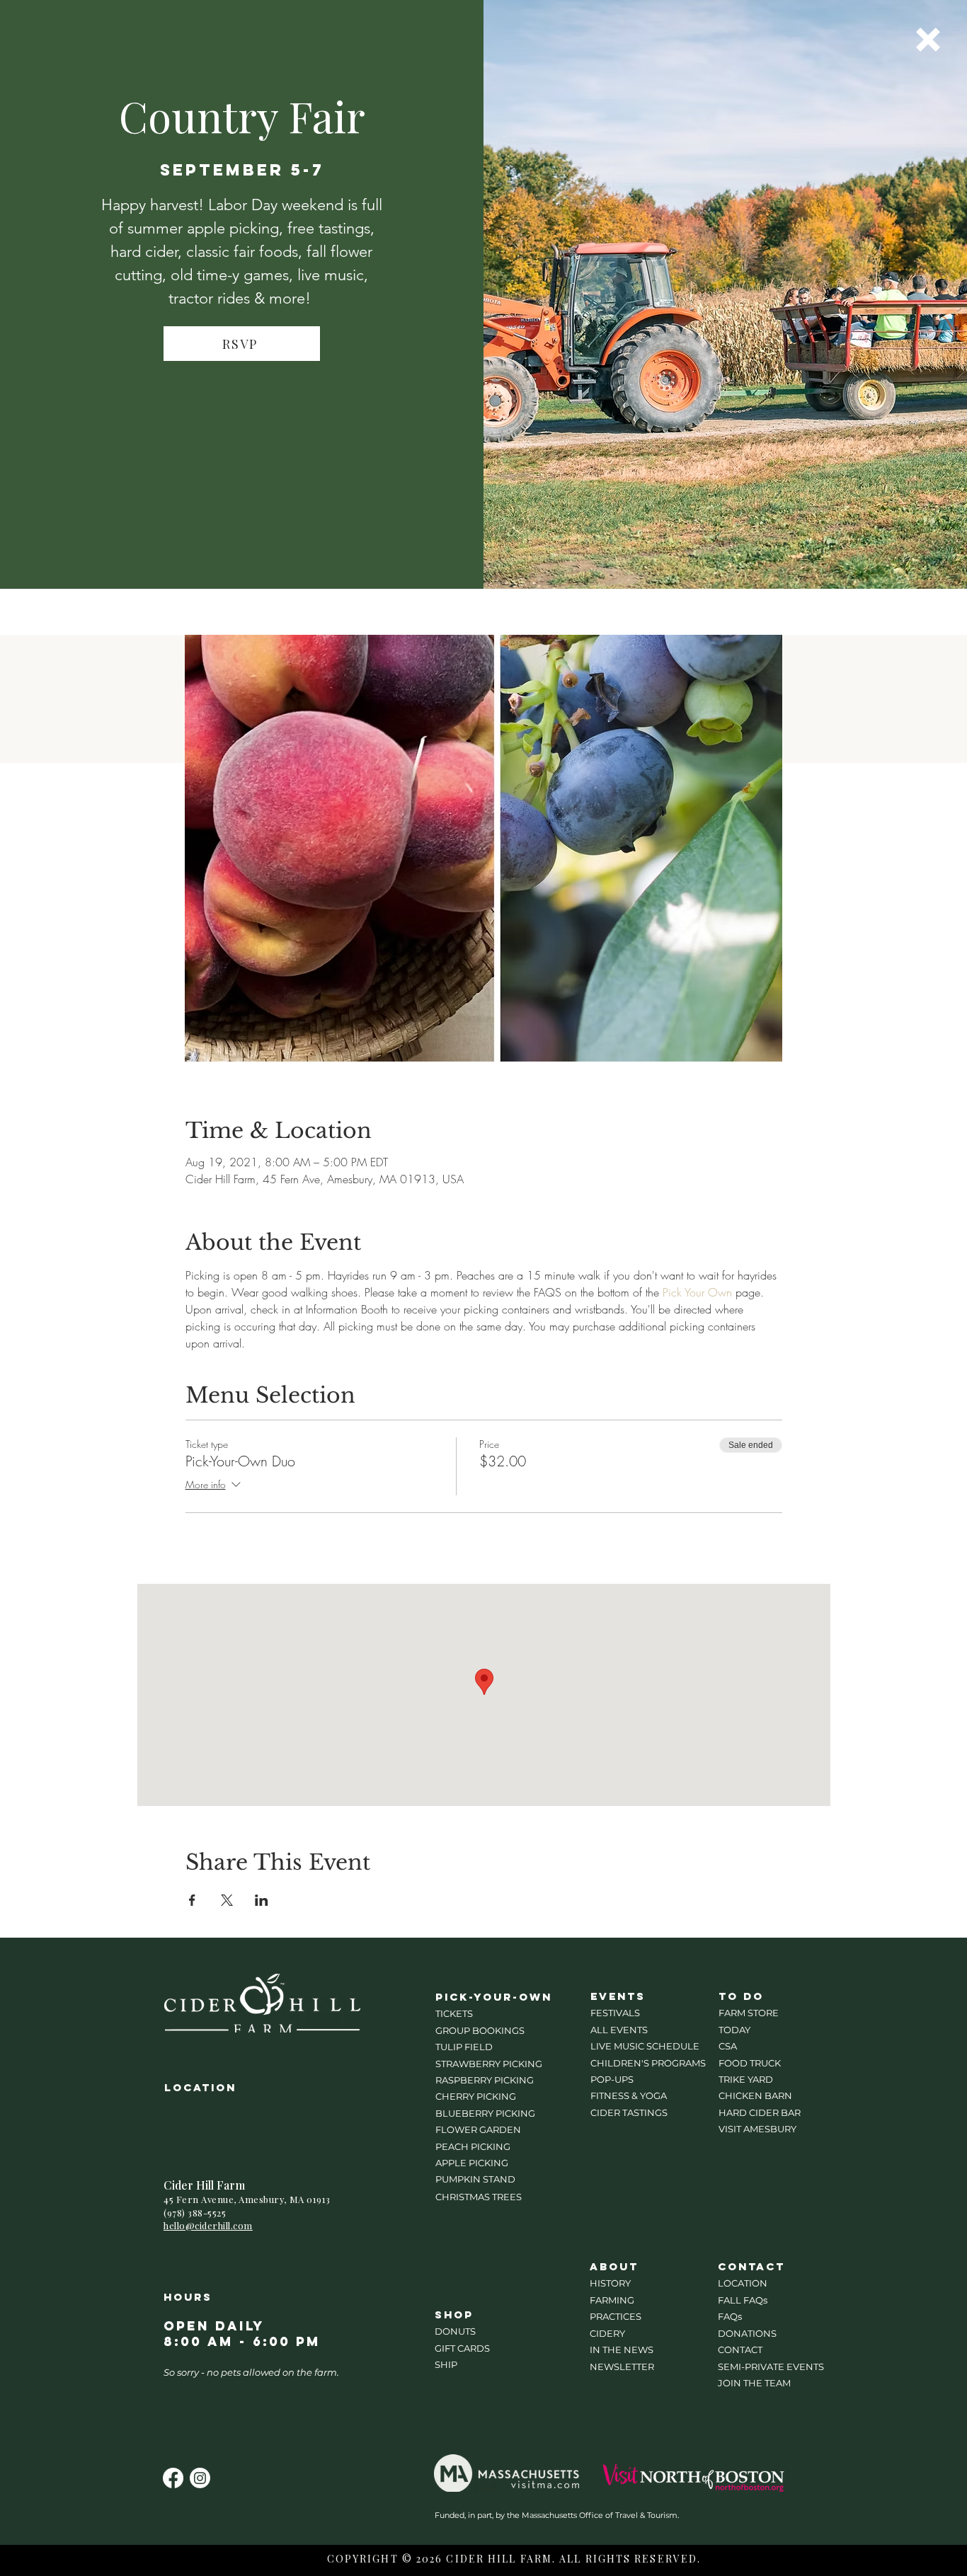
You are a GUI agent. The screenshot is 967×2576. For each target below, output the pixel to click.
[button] (928, 40)
